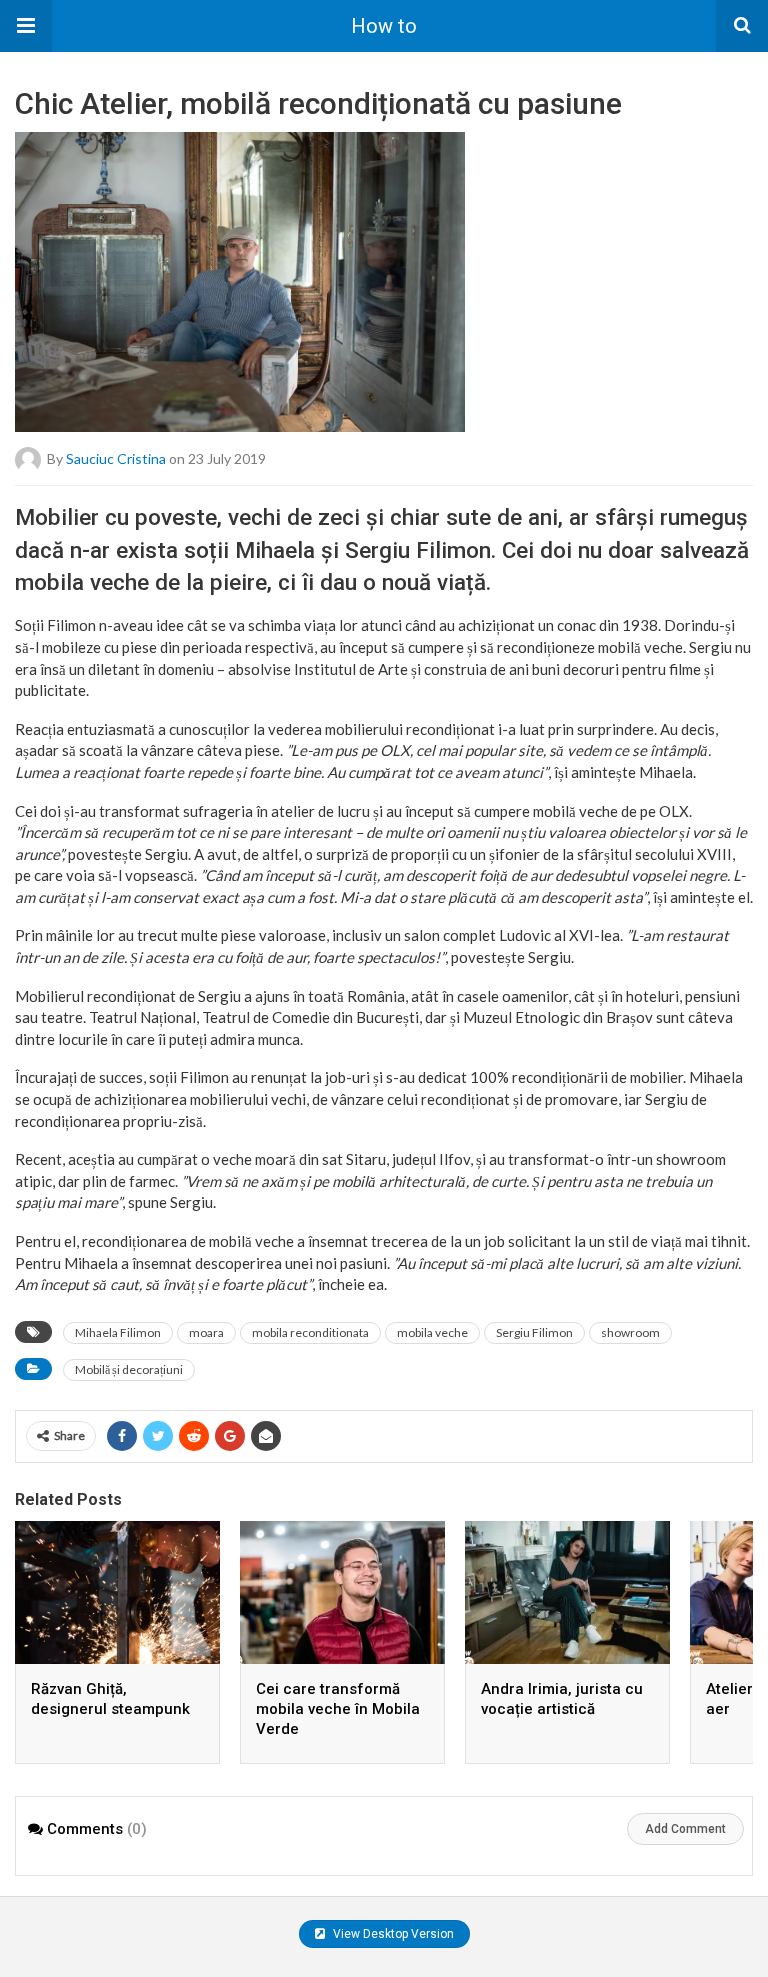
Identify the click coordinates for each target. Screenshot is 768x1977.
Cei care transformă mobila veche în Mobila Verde (338, 1709)
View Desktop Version (392, 1934)
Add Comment (685, 1829)
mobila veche (432, 1332)
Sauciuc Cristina (116, 458)
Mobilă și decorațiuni (129, 1369)
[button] (26, 26)
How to (384, 26)
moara (206, 1332)
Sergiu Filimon (534, 1332)
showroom (630, 1332)
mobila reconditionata (310, 1332)
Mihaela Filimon (118, 1332)
